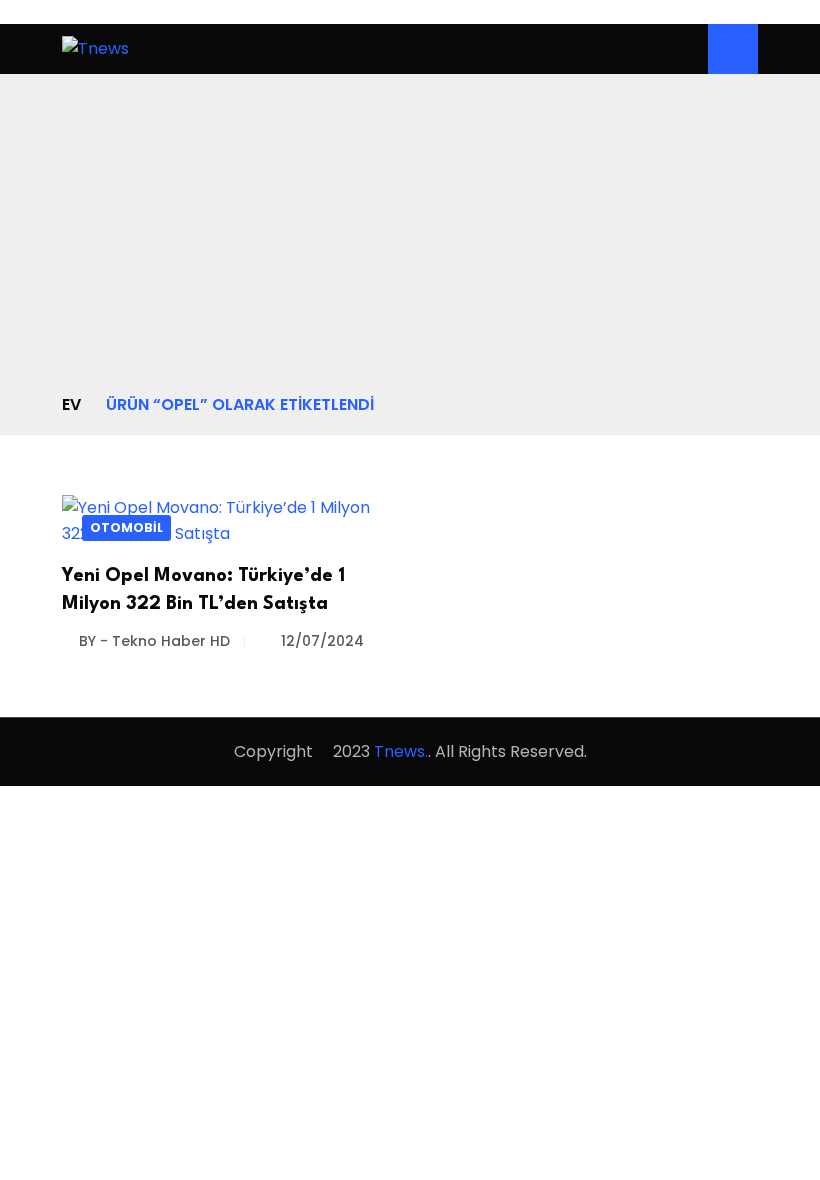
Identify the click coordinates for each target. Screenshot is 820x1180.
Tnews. (401, 751)
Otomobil (126, 527)
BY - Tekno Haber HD (154, 641)
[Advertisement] (410, 242)
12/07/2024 (322, 641)
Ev (71, 404)
